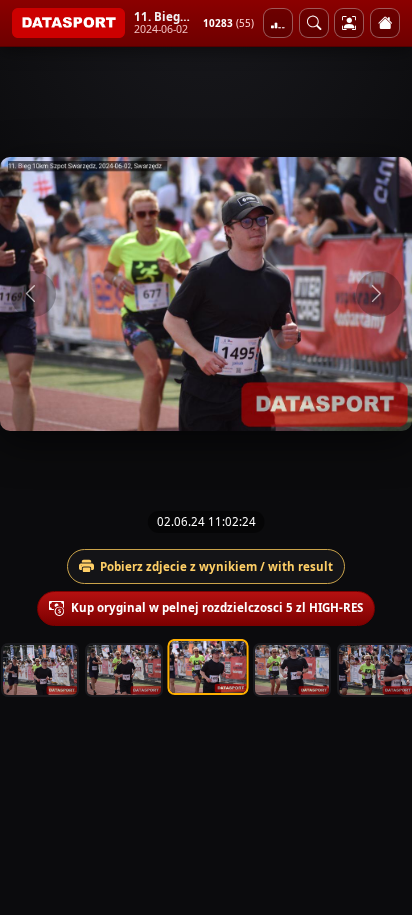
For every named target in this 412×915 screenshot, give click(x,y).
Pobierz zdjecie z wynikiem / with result (216, 566)
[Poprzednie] (33, 294)
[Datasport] (68, 23)
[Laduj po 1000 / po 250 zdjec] (278, 23)
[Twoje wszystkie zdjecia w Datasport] (349, 23)
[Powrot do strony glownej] (385, 23)
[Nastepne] (379, 294)
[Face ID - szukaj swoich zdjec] (314, 23)
